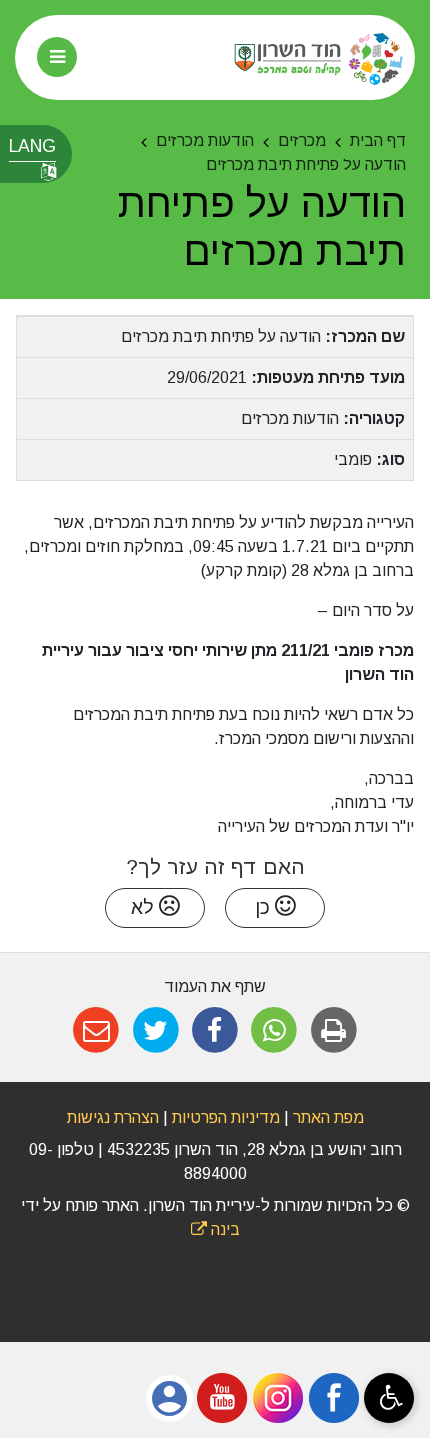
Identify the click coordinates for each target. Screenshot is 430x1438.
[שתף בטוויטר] (155, 1030)
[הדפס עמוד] (333, 1030)
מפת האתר (328, 1117)
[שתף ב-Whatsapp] (274, 1030)
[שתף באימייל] (96, 1030)
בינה (215, 1229)
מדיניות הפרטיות (224, 1117)
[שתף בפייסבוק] (214, 1030)
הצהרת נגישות (113, 1117)
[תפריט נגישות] (389, 1398)
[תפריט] (57, 57)
